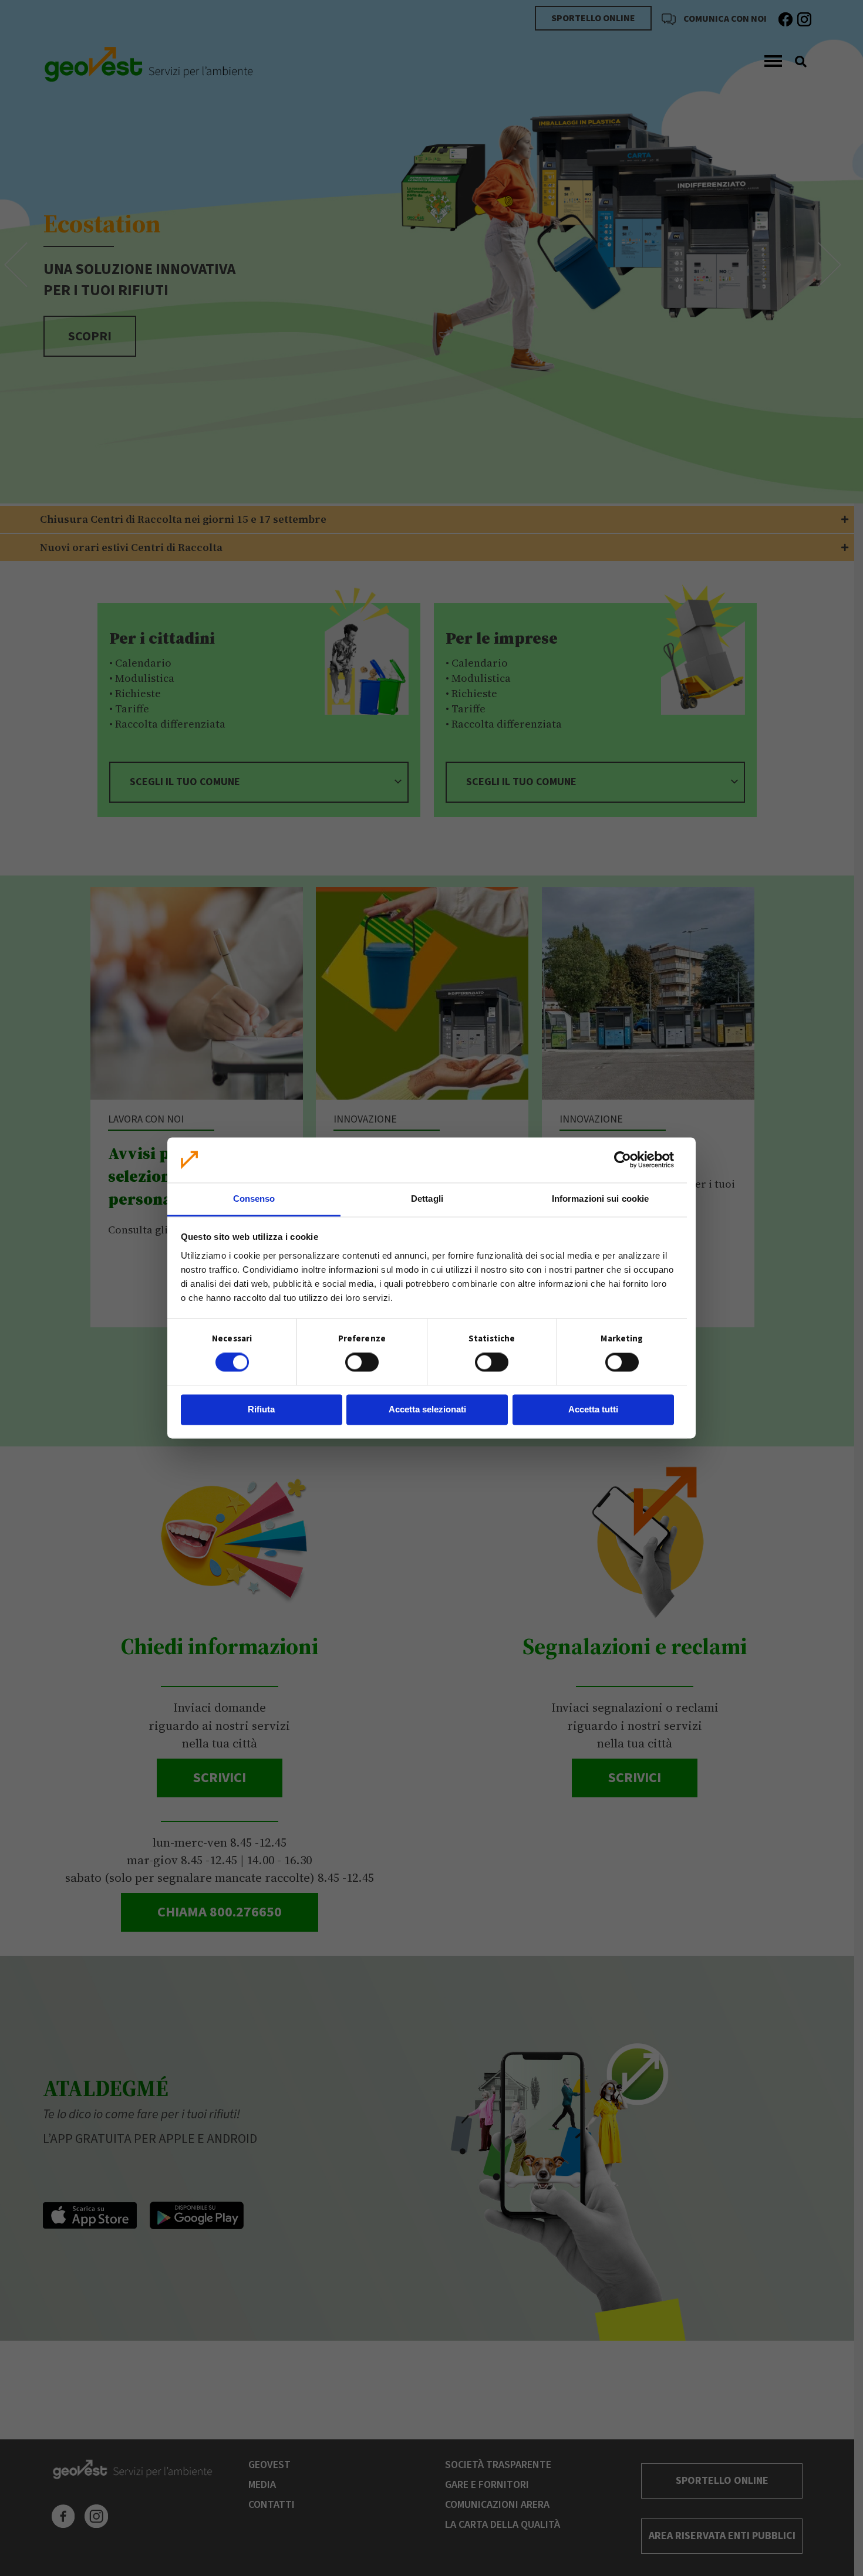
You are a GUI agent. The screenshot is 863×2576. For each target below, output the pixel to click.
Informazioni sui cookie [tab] (600, 1199)
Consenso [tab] (254, 1199)
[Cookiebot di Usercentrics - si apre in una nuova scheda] (623, 1160)
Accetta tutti (593, 1409)
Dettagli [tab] (427, 1199)
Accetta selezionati (427, 1409)
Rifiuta (261, 1409)
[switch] (362, 1363)
